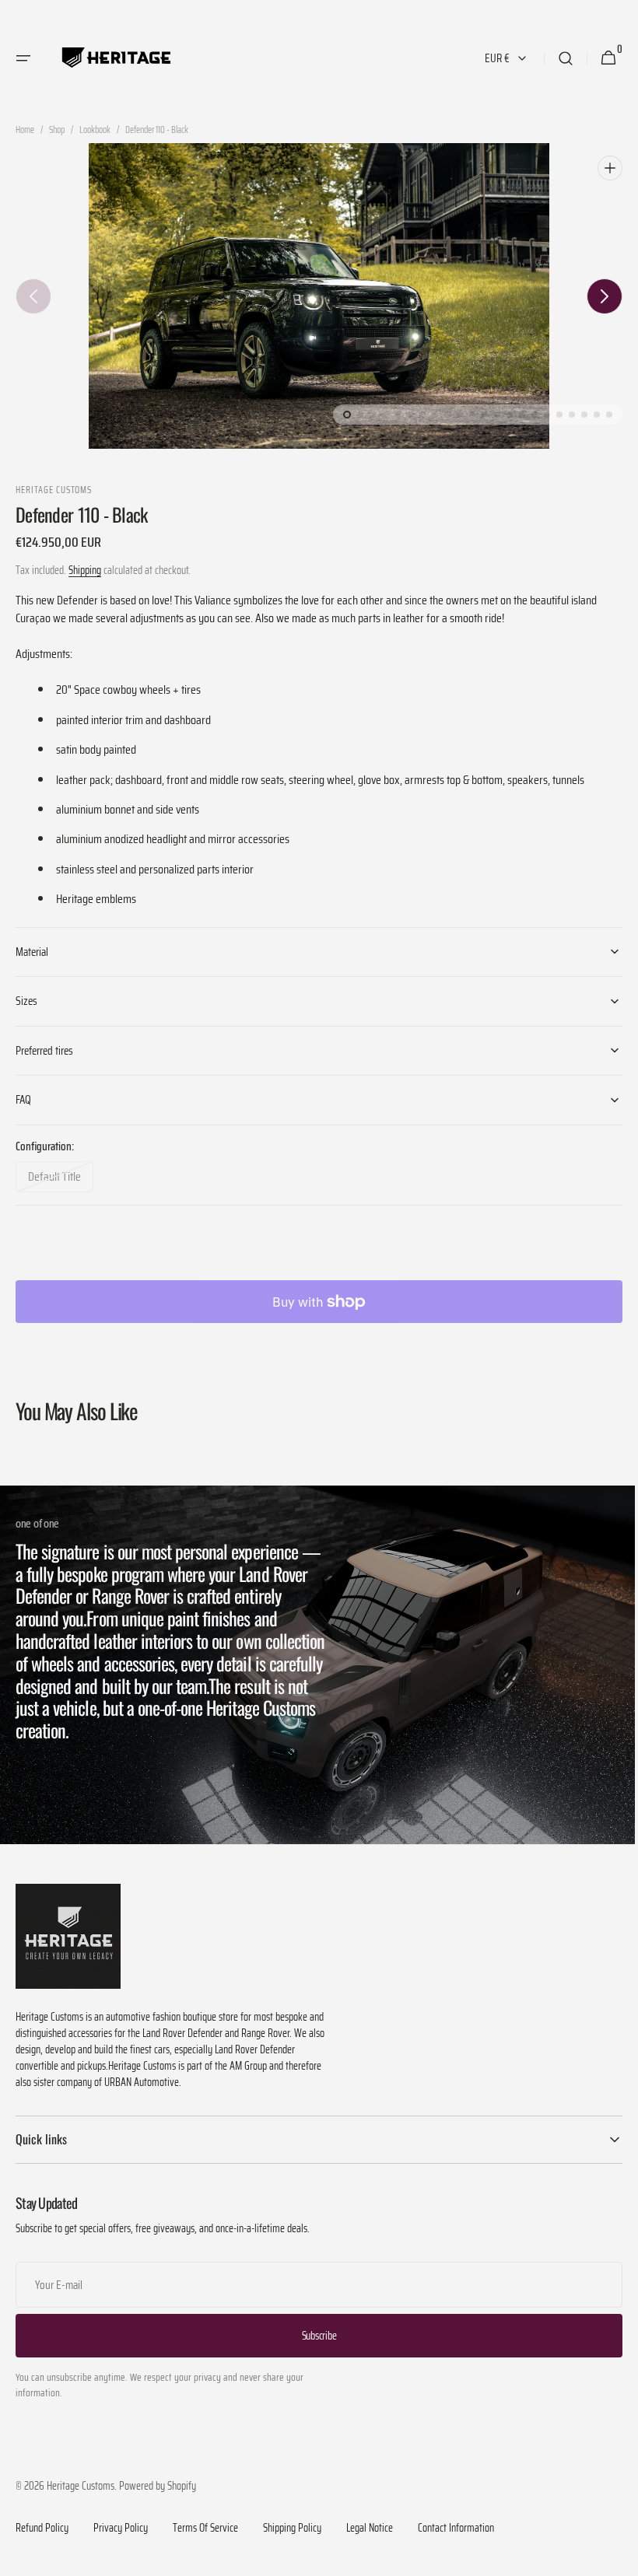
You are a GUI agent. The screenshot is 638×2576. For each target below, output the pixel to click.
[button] (23, 58)
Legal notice (370, 2522)
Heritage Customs (81, 2480)
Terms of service (205, 2522)
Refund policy (42, 2522)
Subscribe (313, 2329)
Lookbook (95, 130)
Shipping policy (292, 2522)
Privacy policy (121, 2522)
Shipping (85, 570)
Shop (57, 130)
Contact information (456, 2522)
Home (25, 130)
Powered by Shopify (158, 2480)
